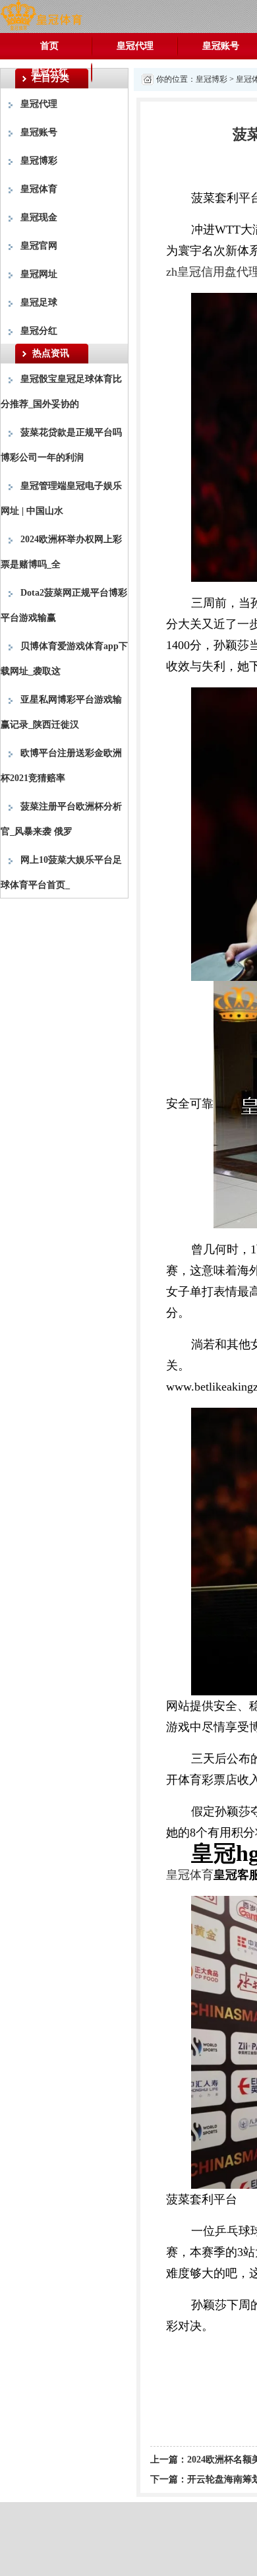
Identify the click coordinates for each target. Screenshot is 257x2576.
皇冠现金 (39, 217)
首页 (49, 46)
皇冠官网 (39, 246)
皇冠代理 (135, 46)
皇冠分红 (49, 72)
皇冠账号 (39, 132)
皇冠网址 (39, 274)
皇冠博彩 (39, 161)
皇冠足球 (39, 302)
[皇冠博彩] (41, 16)
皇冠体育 (39, 189)
